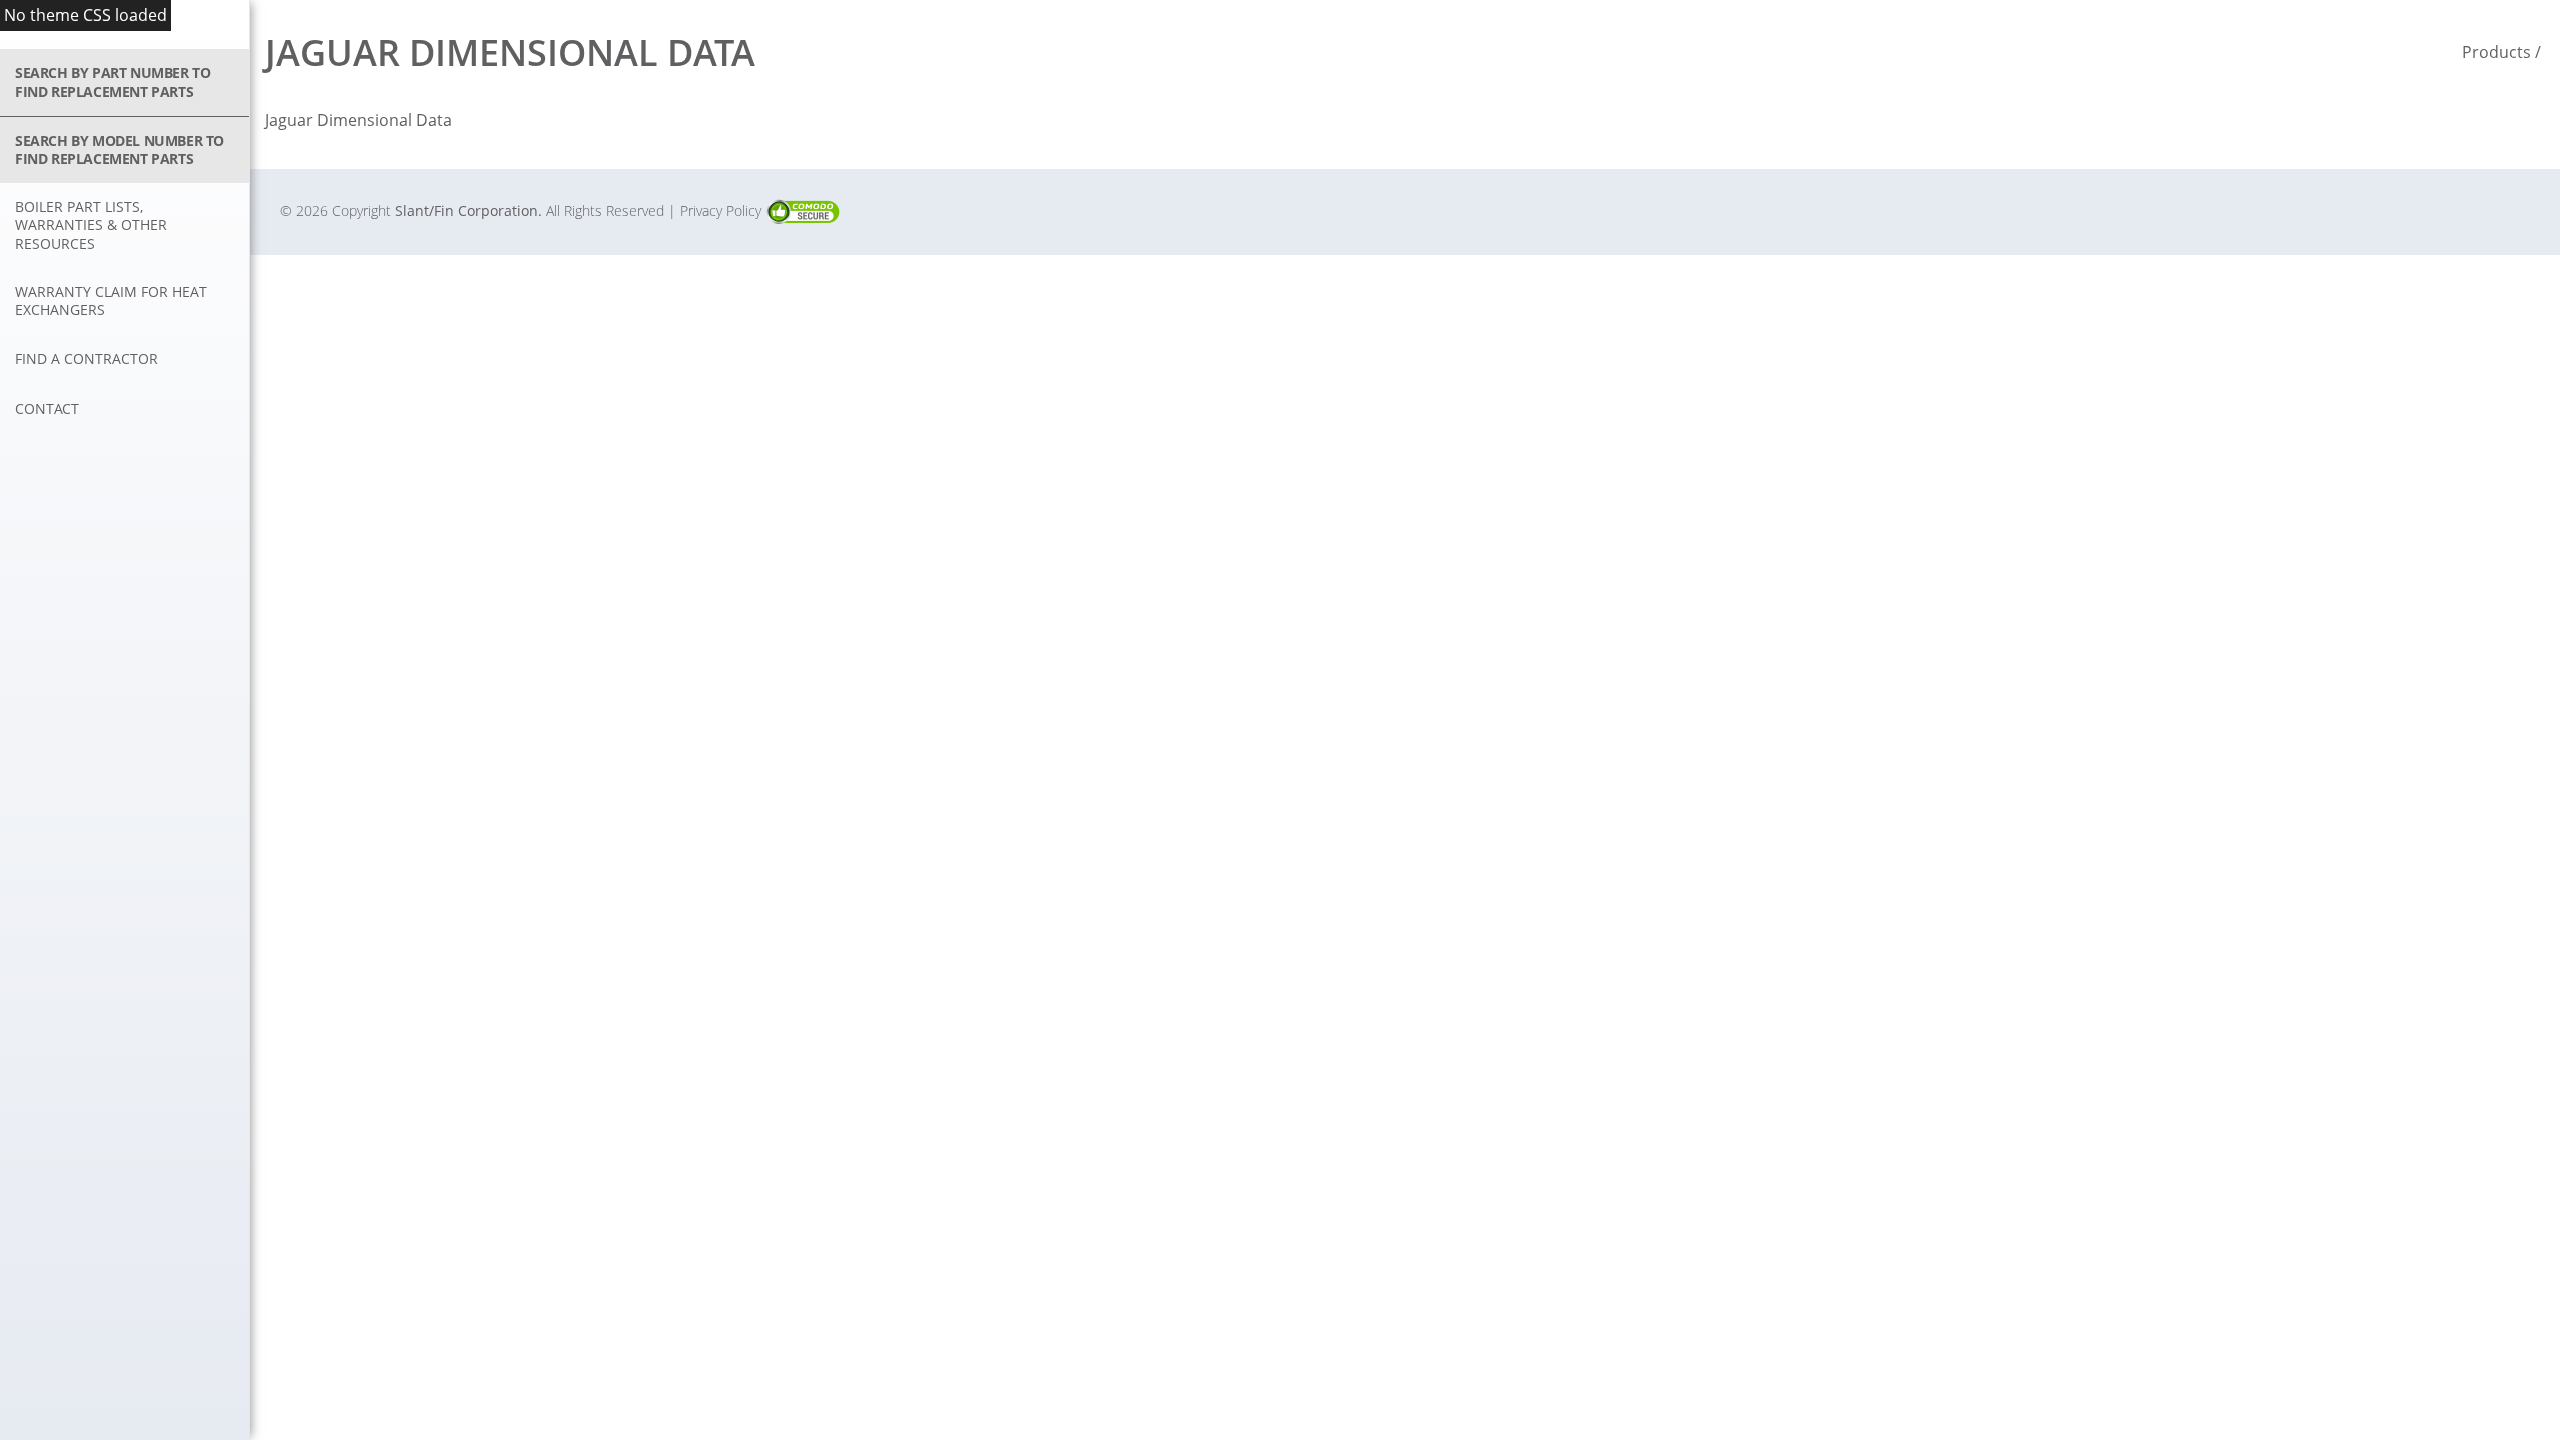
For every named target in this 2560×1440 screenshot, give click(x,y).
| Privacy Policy (716, 210)
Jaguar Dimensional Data (358, 120)
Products (2496, 52)
